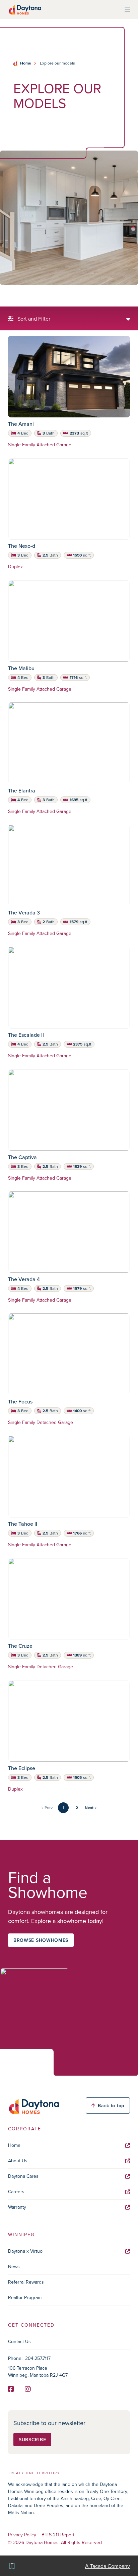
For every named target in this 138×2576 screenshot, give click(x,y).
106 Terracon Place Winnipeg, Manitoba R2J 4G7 (38, 2371)
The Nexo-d (22, 546)
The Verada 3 (24, 912)
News (14, 2266)
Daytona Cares (23, 2176)
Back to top (111, 2105)
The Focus (20, 1401)
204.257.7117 (38, 2358)
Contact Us (19, 2341)
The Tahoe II (23, 1524)
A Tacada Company (108, 2566)
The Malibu (21, 668)
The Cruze (20, 1646)
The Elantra (22, 790)
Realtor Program (25, 2297)
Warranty (17, 2207)
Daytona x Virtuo (25, 2251)
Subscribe (32, 2440)
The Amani (21, 424)
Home (26, 63)
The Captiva (22, 1157)
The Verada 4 (24, 1279)
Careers (16, 2192)
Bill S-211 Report (58, 2535)
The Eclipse (22, 1768)
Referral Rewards (26, 2282)
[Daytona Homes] (25, 9)
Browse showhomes (41, 1940)
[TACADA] (11, 2566)
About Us (18, 2161)
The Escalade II (26, 1035)
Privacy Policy (22, 2535)
